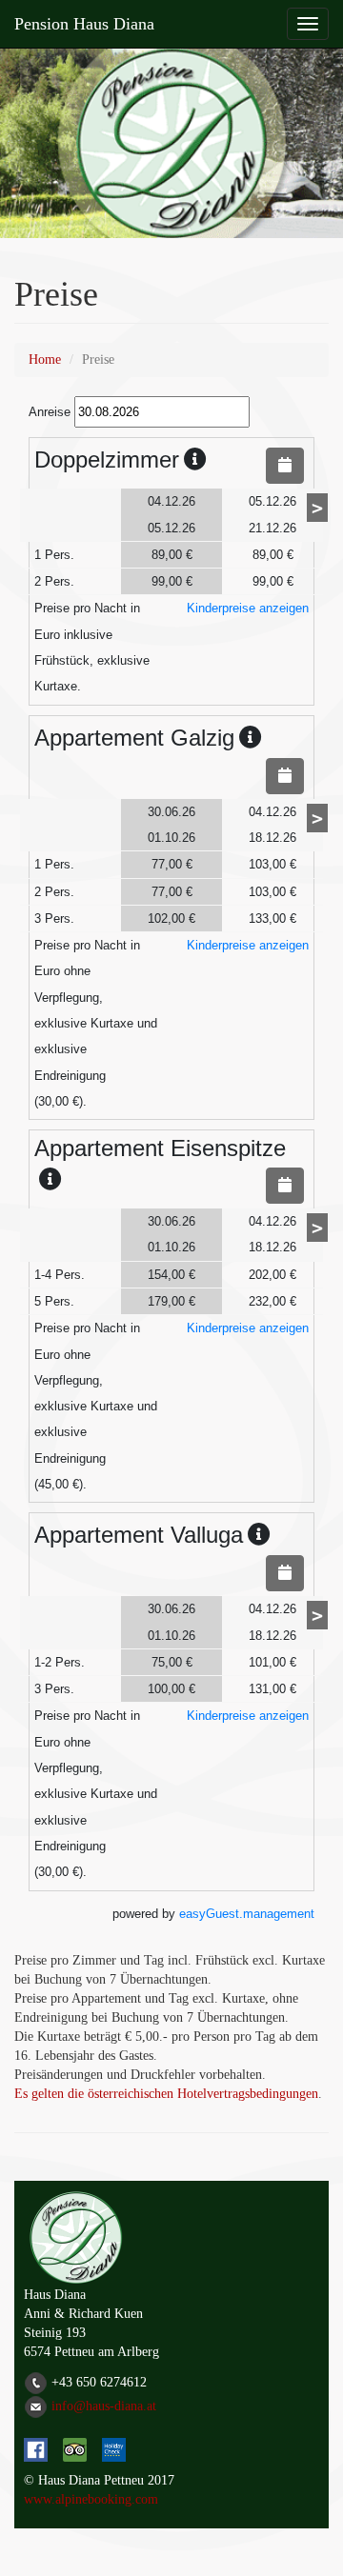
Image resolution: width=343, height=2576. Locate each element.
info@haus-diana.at (104, 2405)
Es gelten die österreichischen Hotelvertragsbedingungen (166, 2094)
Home (45, 359)
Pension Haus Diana (84, 24)
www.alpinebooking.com (91, 2499)
